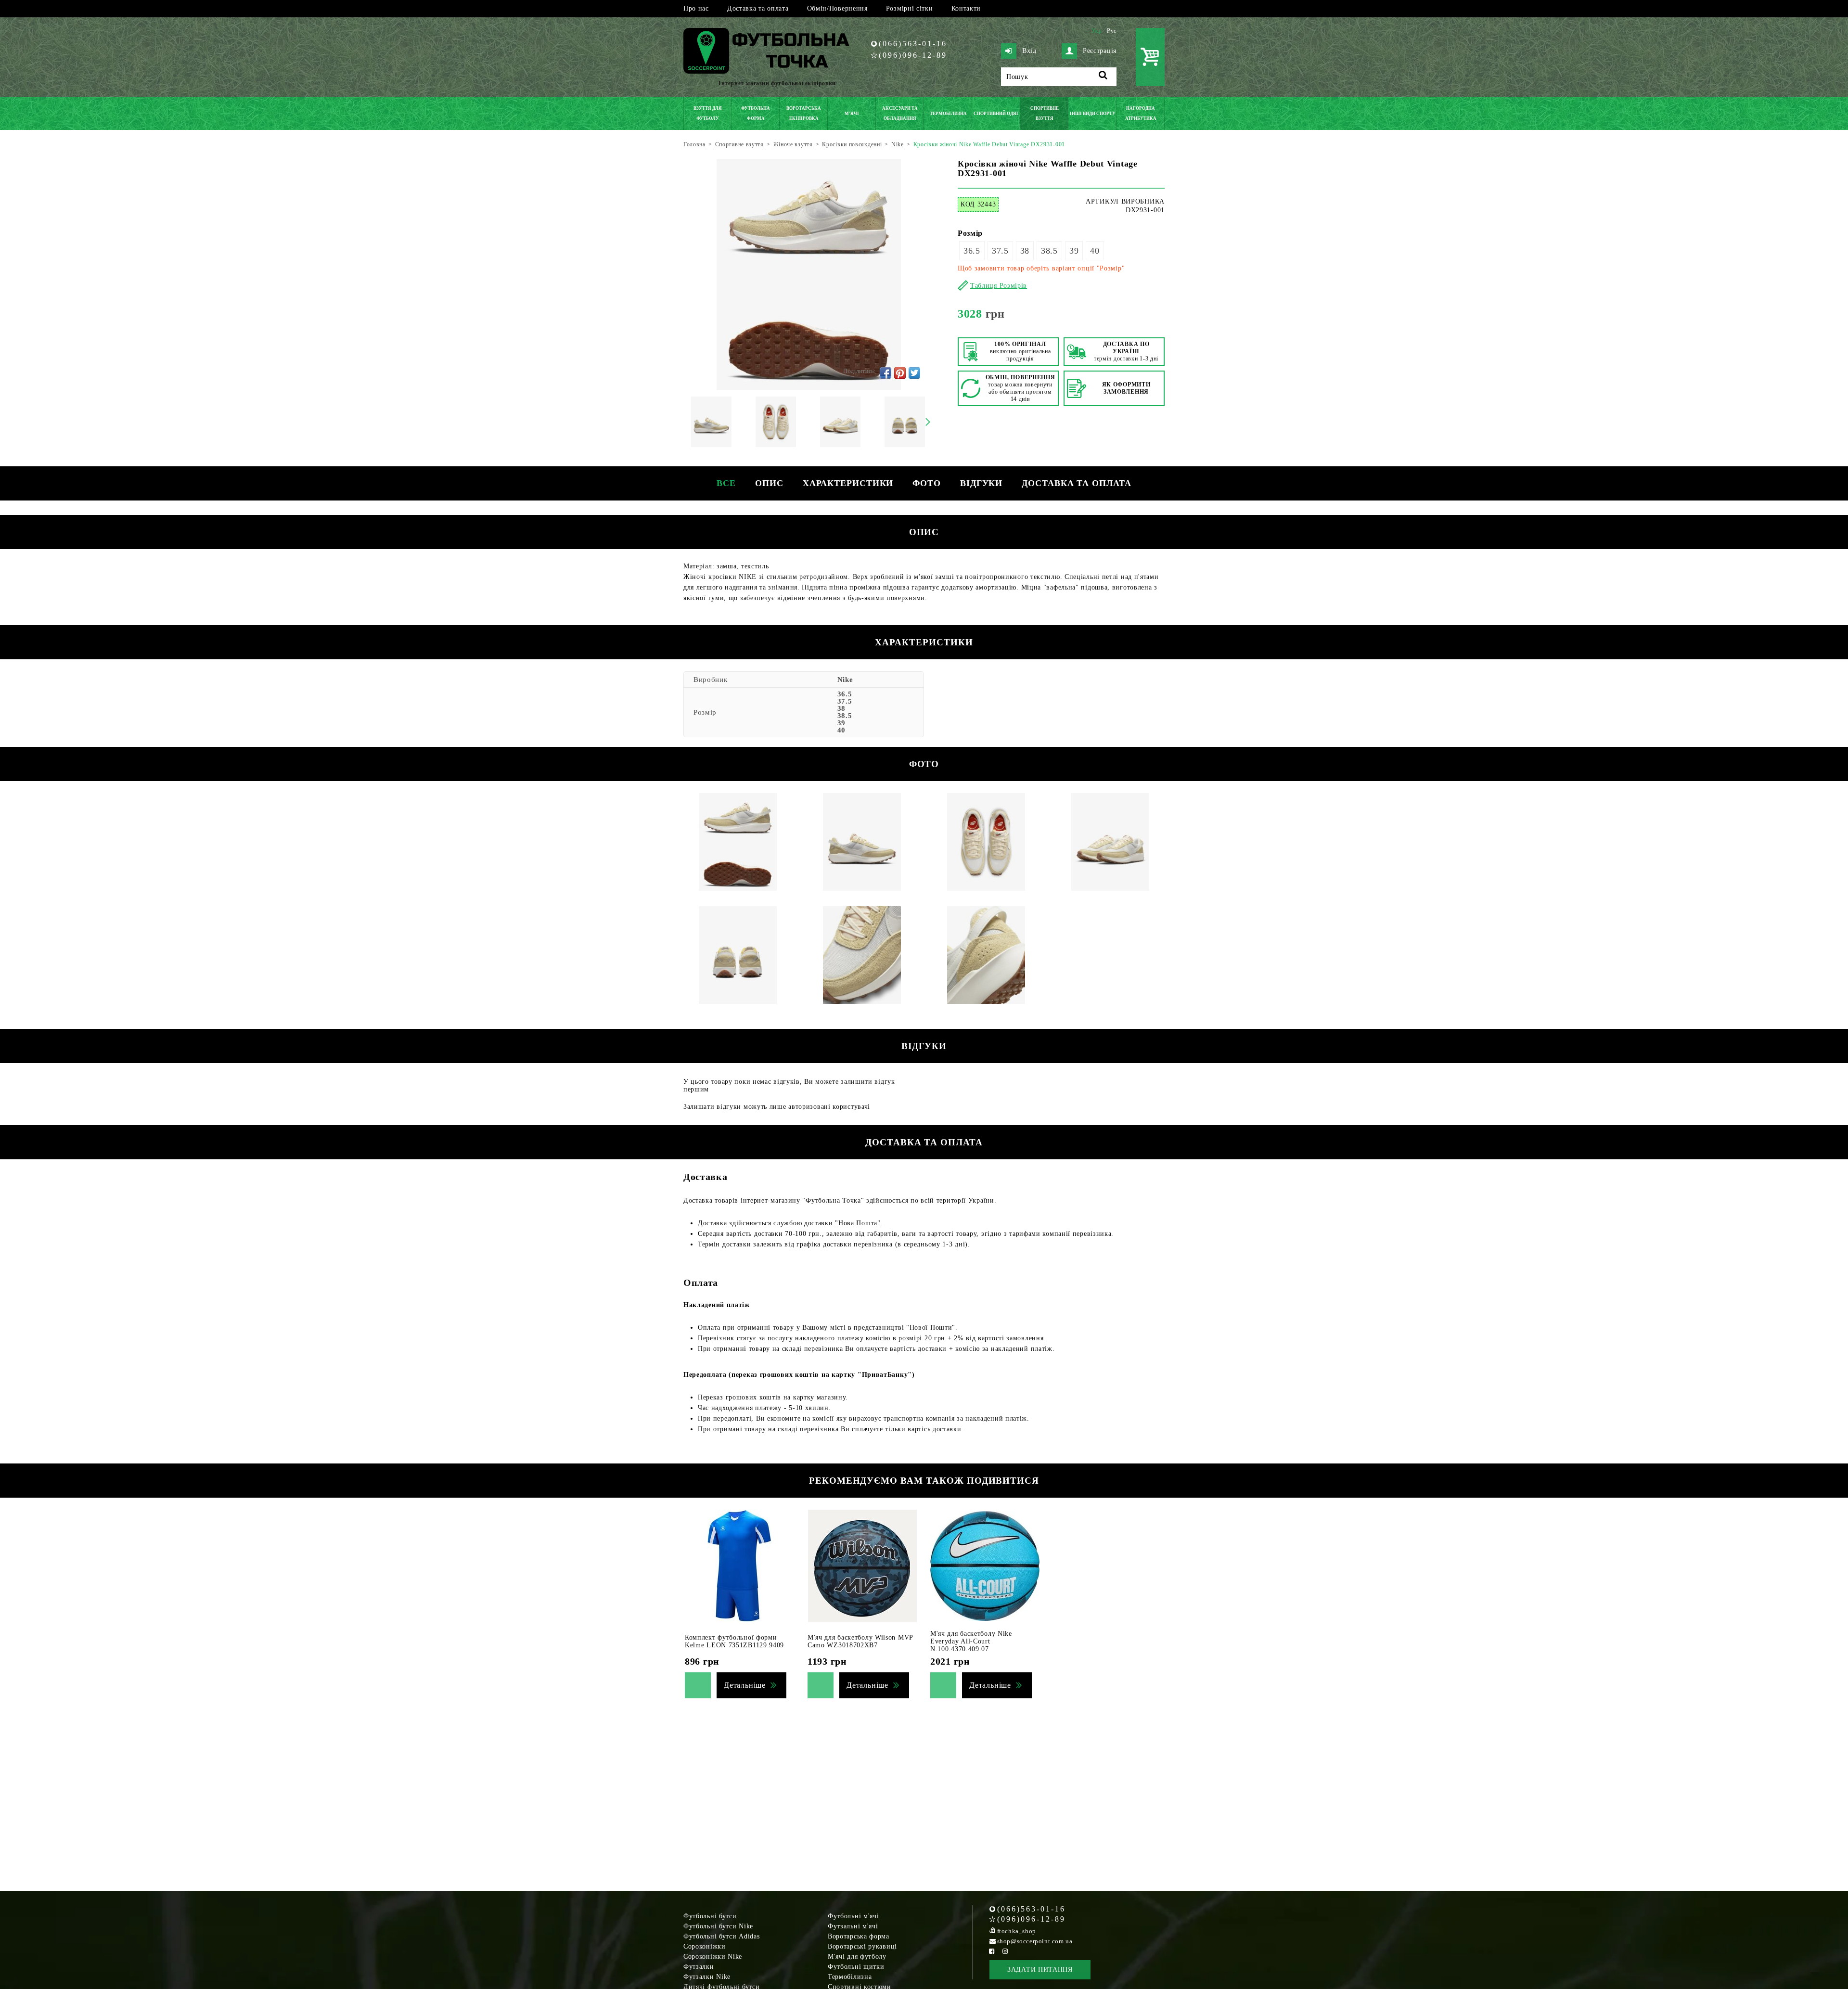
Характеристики (848, 483)
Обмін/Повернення (837, 8)
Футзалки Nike (707, 1977)
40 (1095, 251)
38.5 (1049, 251)
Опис (769, 483)
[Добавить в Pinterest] (900, 373)
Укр (1097, 31)
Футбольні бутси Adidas (721, 1936)
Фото (927, 483)
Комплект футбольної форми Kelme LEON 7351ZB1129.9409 (734, 1641)
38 (1025, 251)
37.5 (1000, 251)
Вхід (1029, 51)
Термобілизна (850, 1977)
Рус (1112, 31)
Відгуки (981, 483)
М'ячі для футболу (857, 1957)
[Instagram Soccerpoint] (1005, 1951)
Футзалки (699, 1967)
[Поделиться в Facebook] (885, 373)
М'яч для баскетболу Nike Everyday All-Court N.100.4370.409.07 (971, 1641)
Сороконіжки (705, 1946)
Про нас (696, 8)
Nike (845, 680)
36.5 (972, 251)
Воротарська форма (859, 1936)
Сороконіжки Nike (713, 1957)
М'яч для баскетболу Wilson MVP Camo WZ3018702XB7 (860, 1641)
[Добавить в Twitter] (914, 373)
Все (726, 483)
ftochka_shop (1017, 1931)
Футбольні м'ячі (853, 1916)
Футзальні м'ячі (853, 1926)
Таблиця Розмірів (999, 286)
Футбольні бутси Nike (718, 1926)
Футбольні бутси (710, 1916)
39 (1074, 251)
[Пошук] (1103, 77)
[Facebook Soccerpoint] (992, 1951)
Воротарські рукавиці (862, 1946)
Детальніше (745, 1685)
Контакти (966, 8)
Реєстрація (1100, 51)
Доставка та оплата (758, 8)
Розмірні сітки (910, 8)
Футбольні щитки (856, 1967)
